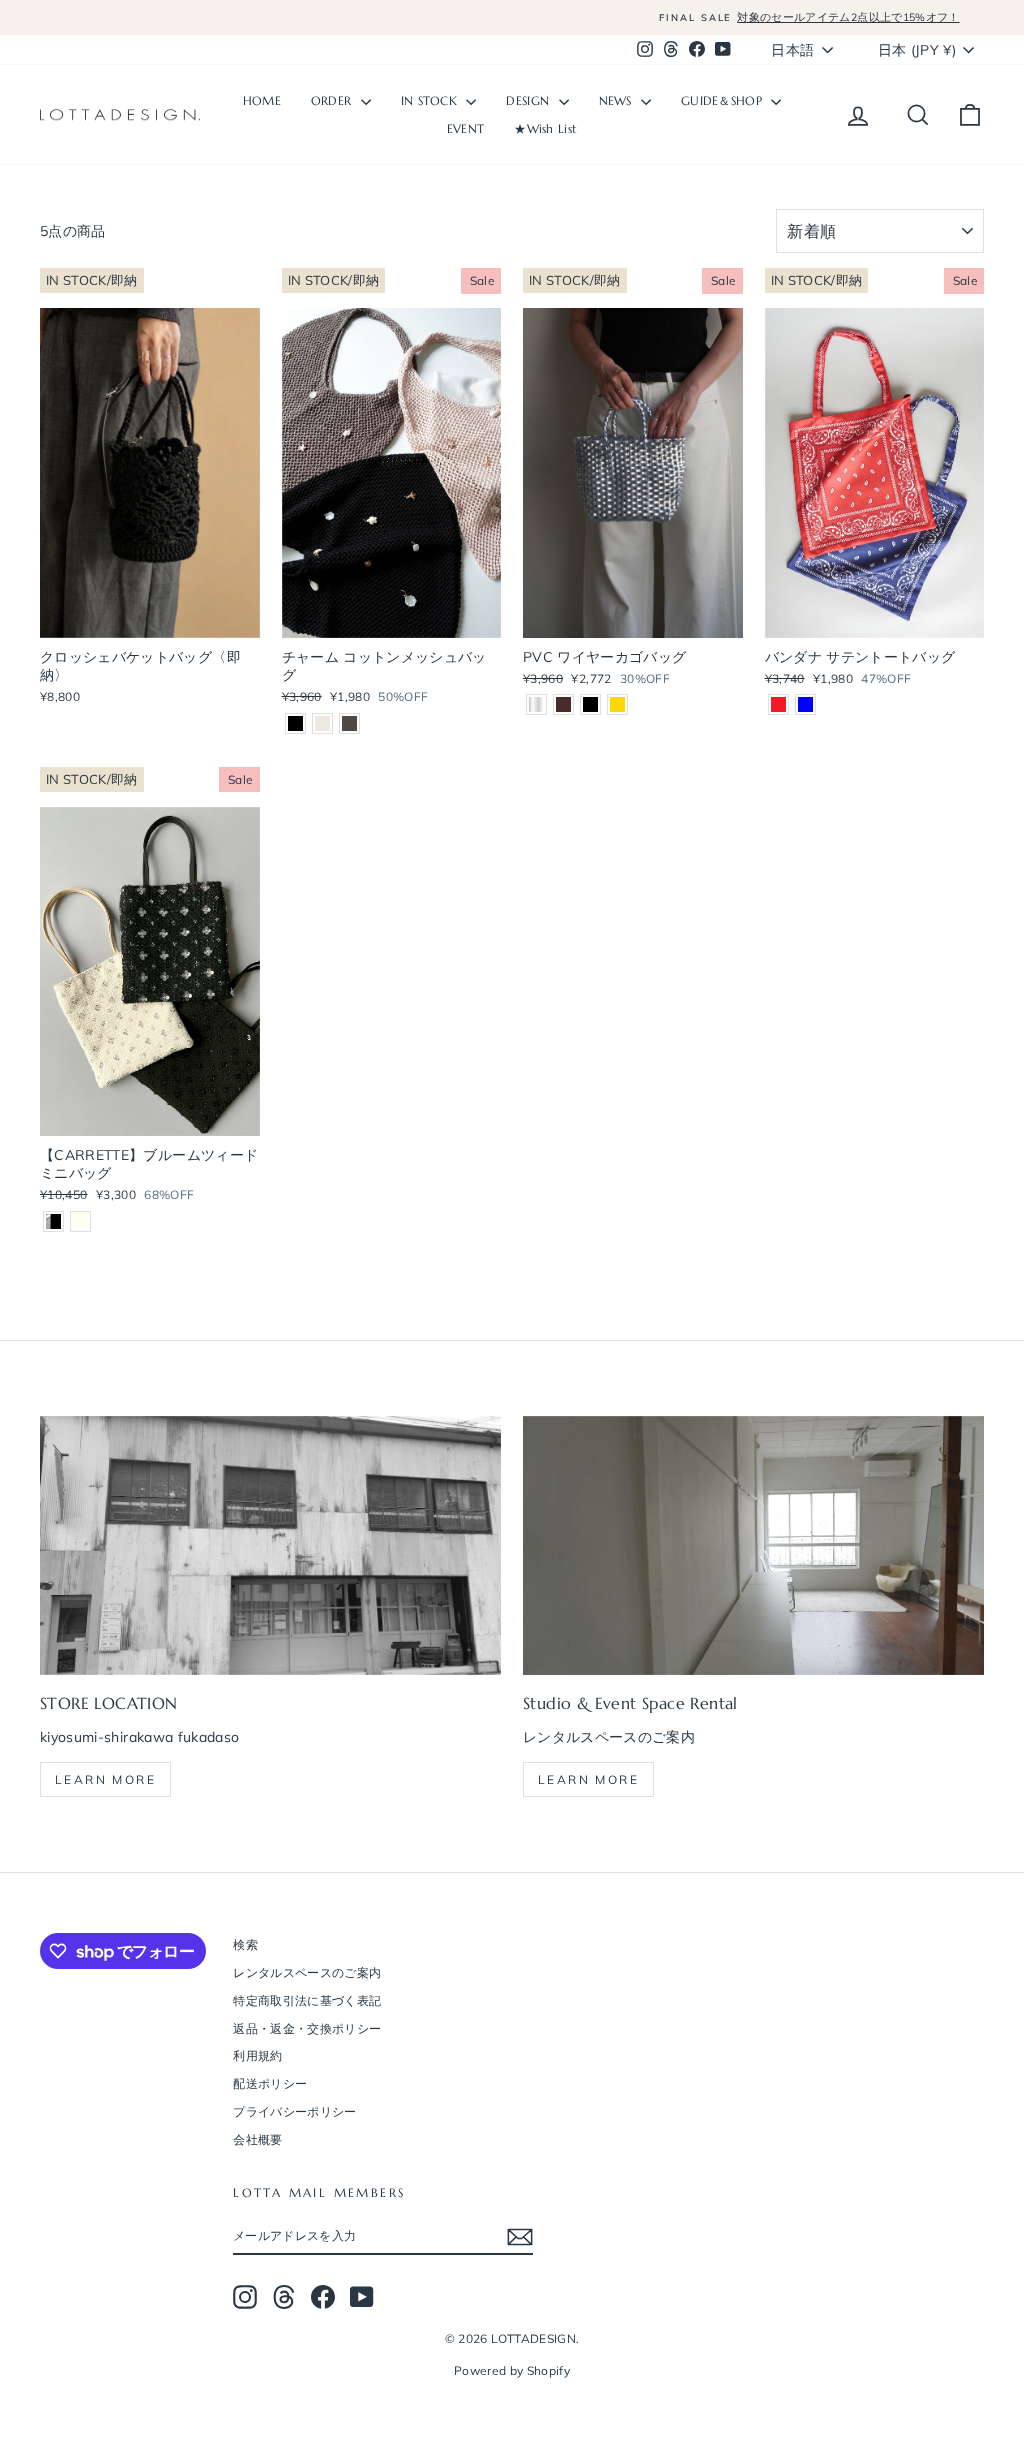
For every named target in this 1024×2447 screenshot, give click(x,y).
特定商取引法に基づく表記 (307, 2000)
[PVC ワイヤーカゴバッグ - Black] (590, 704)
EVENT (466, 128)
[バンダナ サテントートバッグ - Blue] (805, 704)
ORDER (333, 100)
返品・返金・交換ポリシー (307, 2028)
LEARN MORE (588, 1779)
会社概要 (257, 2139)
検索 (245, 1944)
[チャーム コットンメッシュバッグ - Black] (295, 723)
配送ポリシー (270, 2083)
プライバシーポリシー (295, 2111)
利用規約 (257, 2055)
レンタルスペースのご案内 (307, 1972)
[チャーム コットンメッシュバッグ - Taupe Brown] (349, 723)
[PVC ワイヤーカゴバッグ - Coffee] (563, 704)
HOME (262, 100)
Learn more (105, 1779)
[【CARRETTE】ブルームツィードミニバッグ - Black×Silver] (53, 1221)
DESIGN (529, 100)
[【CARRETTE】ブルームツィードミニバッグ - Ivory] (80, 1221)
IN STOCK (431, 100)
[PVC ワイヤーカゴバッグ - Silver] (536, 704)
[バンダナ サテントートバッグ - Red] (778, 704)
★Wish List (545, 128)
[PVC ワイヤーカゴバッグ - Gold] (617, 704)
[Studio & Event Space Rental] (753, 1545)
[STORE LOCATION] (270, 1545)
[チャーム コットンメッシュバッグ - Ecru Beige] (322, 723)
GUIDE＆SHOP (723, 100)
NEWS (618, 100)
